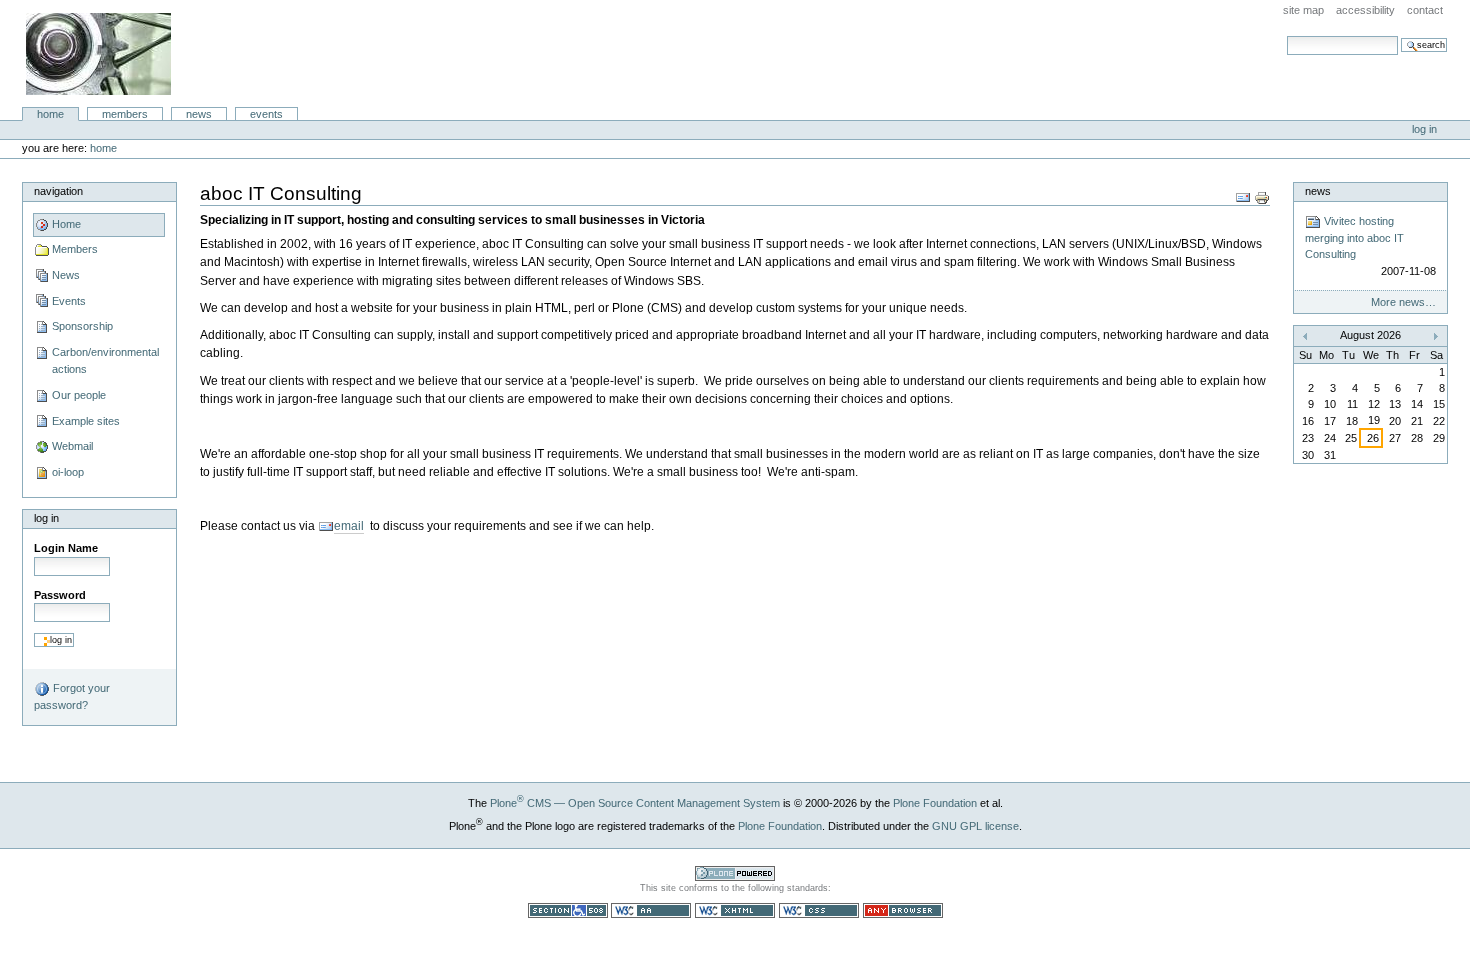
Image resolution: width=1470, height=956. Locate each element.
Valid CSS (819, 910)
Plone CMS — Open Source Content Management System (635, 803)
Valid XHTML (735, 910)
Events (266, 114)
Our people (79, 395)
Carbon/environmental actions (105, 361)
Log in (1424, 129)
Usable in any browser (903, 910)
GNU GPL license (975, 826)
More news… (1403, 302)
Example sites (86, 421)
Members (125, 114)
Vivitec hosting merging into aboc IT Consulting (1370, 246)
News (199, 114)
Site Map (1303, 10)
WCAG (651, 910)
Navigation (58, 191)
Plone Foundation (935, 803)
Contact (1425, 10)
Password (60, 595)
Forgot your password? (72, 696)
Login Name (66, 548)
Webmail (72, 446)
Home (50, 114)
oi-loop (68, 472)
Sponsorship (82, 326)
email (349, 526)
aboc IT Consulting (98, 54)
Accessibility (1365, 10)
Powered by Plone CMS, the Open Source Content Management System (735, 873)
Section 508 (568, 910)
